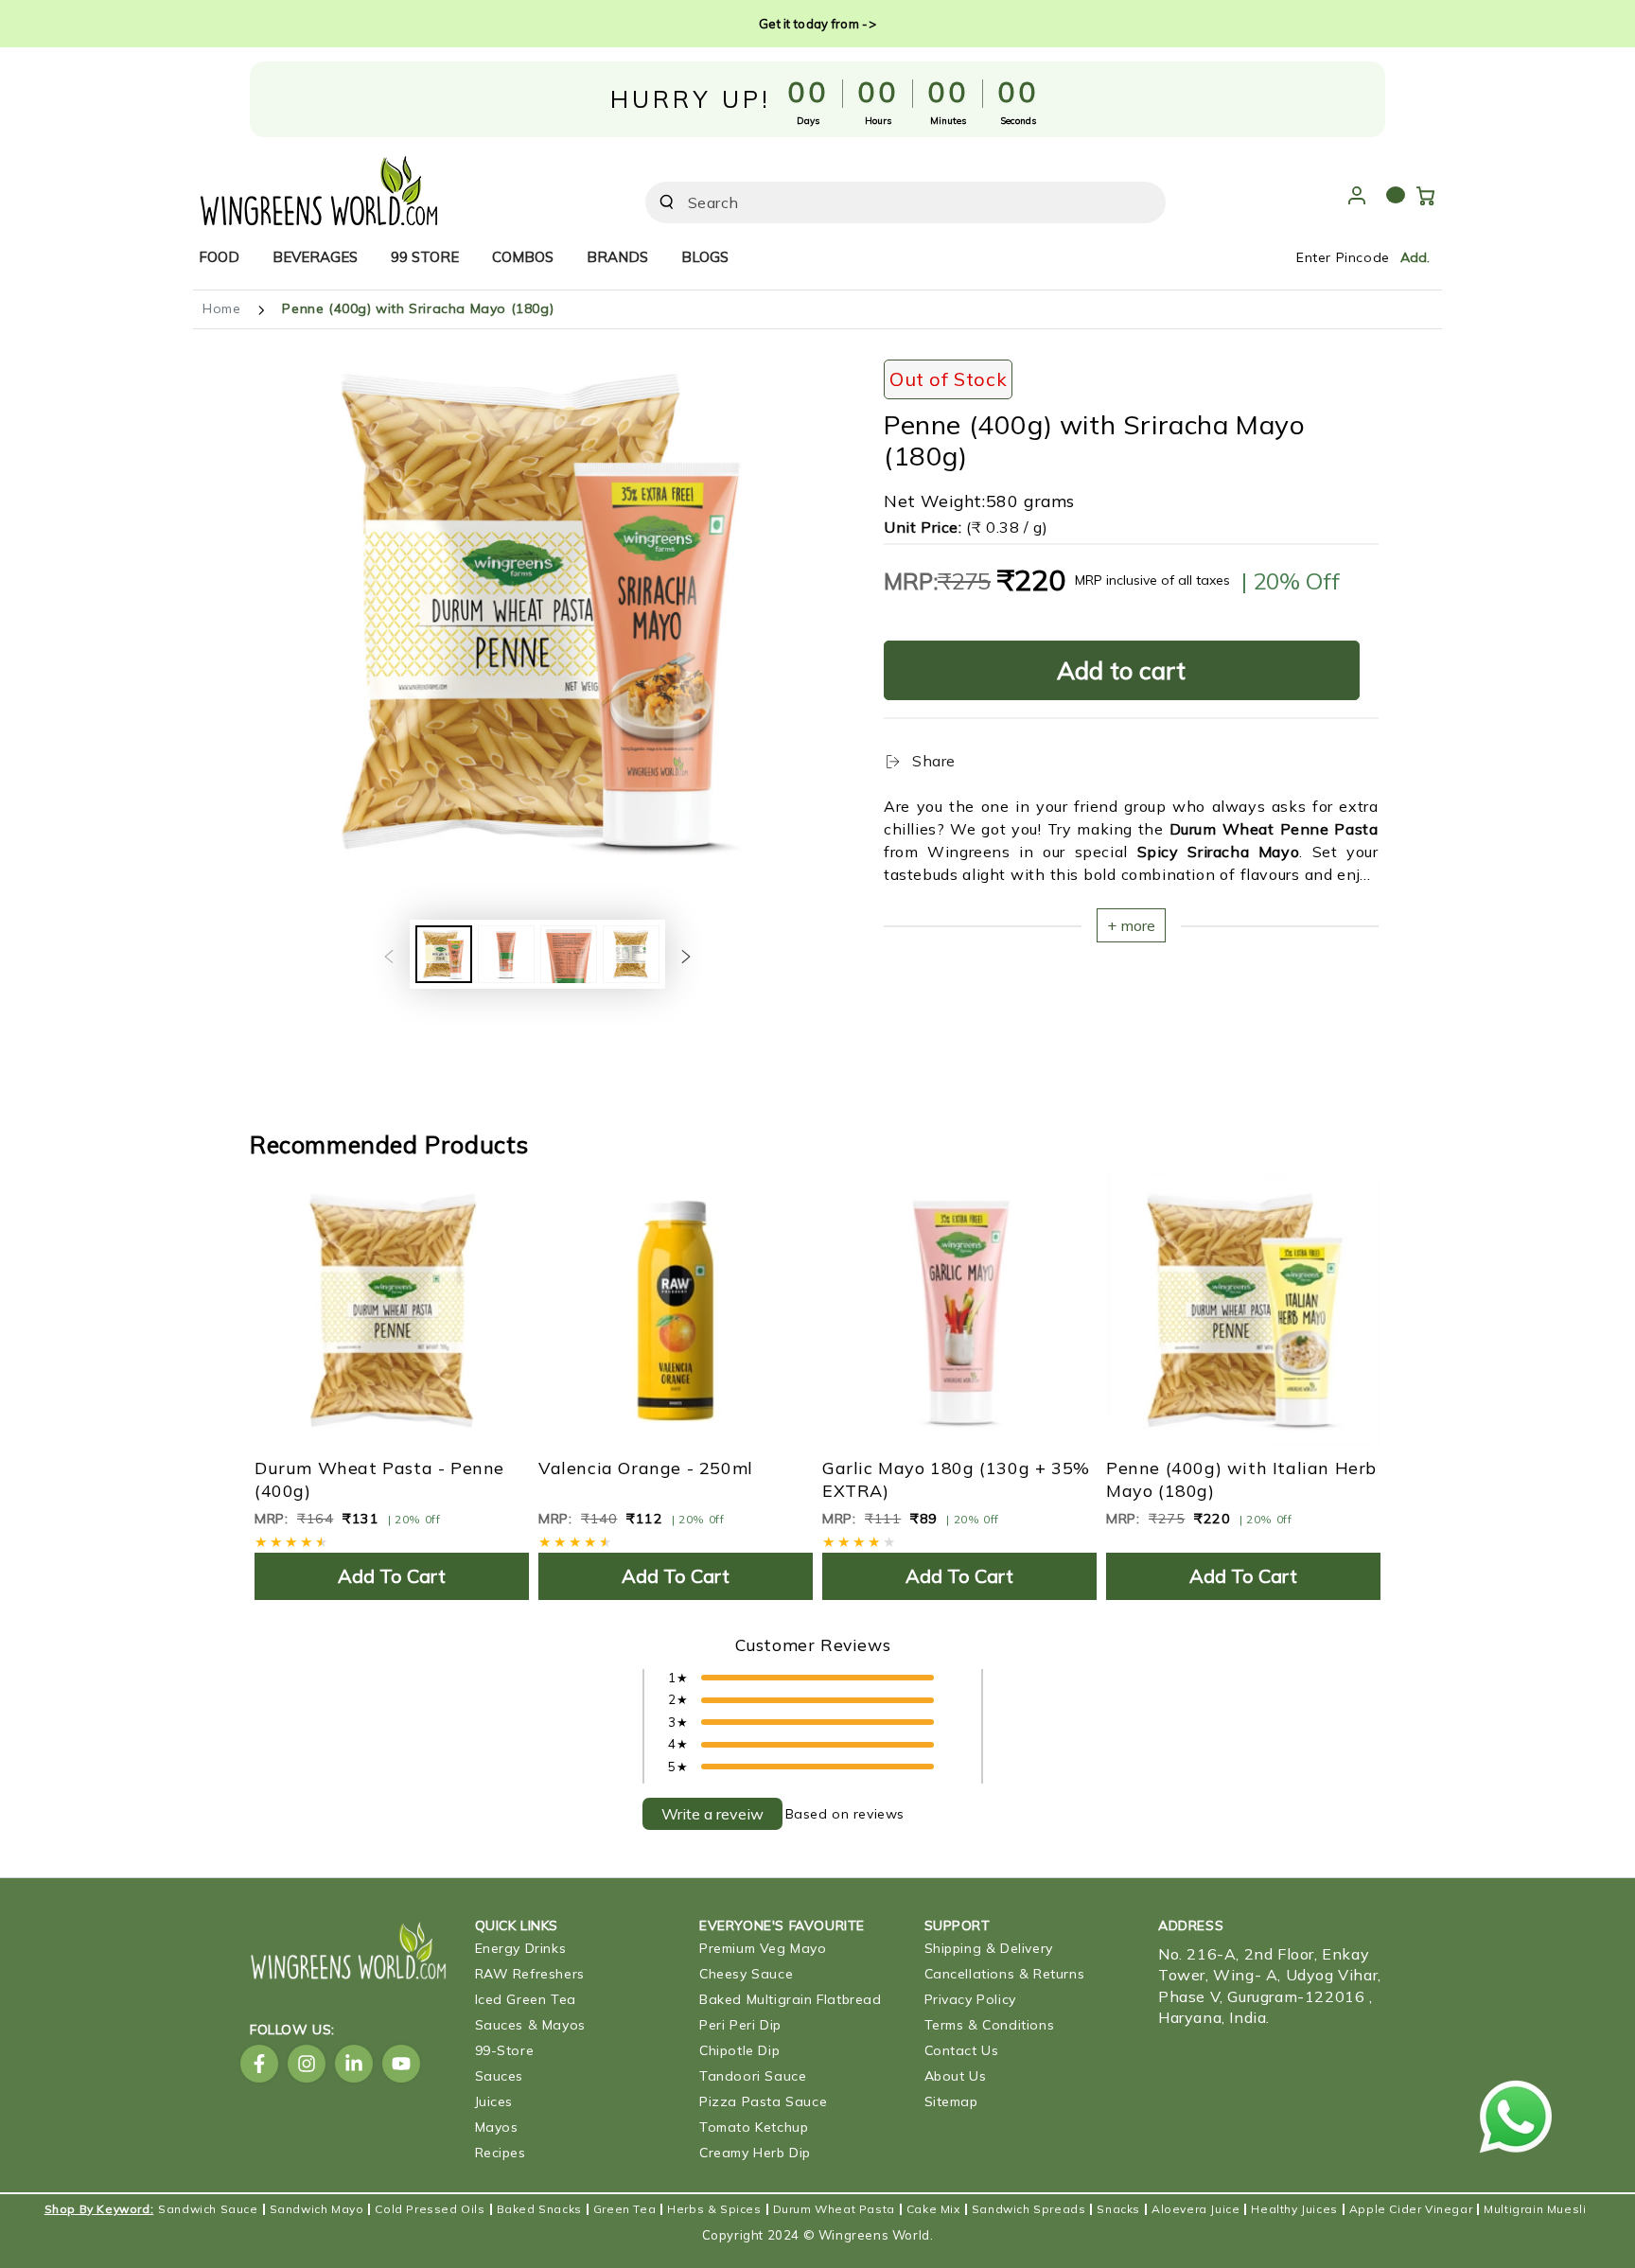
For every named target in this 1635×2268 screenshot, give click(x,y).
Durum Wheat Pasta (834, 2209)
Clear (1099, 202)
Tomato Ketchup (754, 2127)
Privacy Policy (970, 1999)
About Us (956, 2076)
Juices (494, 2101)
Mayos (497, 2127)
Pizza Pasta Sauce (763, 2101)
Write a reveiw (712, 1814)
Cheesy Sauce (746, 1974)
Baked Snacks (539, 2209)
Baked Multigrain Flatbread (791, 1999)
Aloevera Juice (1195, 2209)
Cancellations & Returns (1005, 1974)
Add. (1415, 257)
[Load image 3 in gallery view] (569, 954)
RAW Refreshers (530, 1974)
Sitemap (951, 2101)
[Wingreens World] (319, 186)
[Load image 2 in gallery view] (506, 954)
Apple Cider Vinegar (1411, 2209)
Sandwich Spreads (1029, 2209)
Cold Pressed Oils (430, 2209)
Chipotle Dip (739, 2050)
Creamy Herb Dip (755, 2153)
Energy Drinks (521, 1948)
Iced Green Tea (526, 1999)
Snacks (1118, 2209)
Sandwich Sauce (208, 2209)
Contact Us (962, 2050)
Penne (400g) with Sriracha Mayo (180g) (418, 308)
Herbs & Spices (714, 2209)
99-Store (505, 2050)
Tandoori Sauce (753, 2076)
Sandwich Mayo (317, 2209)
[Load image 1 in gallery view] (444, 954)
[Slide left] (389, 955)
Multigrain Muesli (1535, 2209)
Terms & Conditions (990, 2025)
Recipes (501, 2153)
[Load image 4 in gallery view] (631, 954)
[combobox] (879, 202)
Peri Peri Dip (740, 2025)
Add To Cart (392, 1576)
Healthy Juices (1294, 2209)
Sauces (500, 2076)
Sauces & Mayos (530, 2025)
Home (221, 308)
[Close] (1140, 202)
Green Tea (624, 2209)
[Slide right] (686, 955)
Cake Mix (933, 2209)
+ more (1131, 925)
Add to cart (1121, 670)
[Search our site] (667, 202)
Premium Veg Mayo (763, 1948)
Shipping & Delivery (989, 1948)
